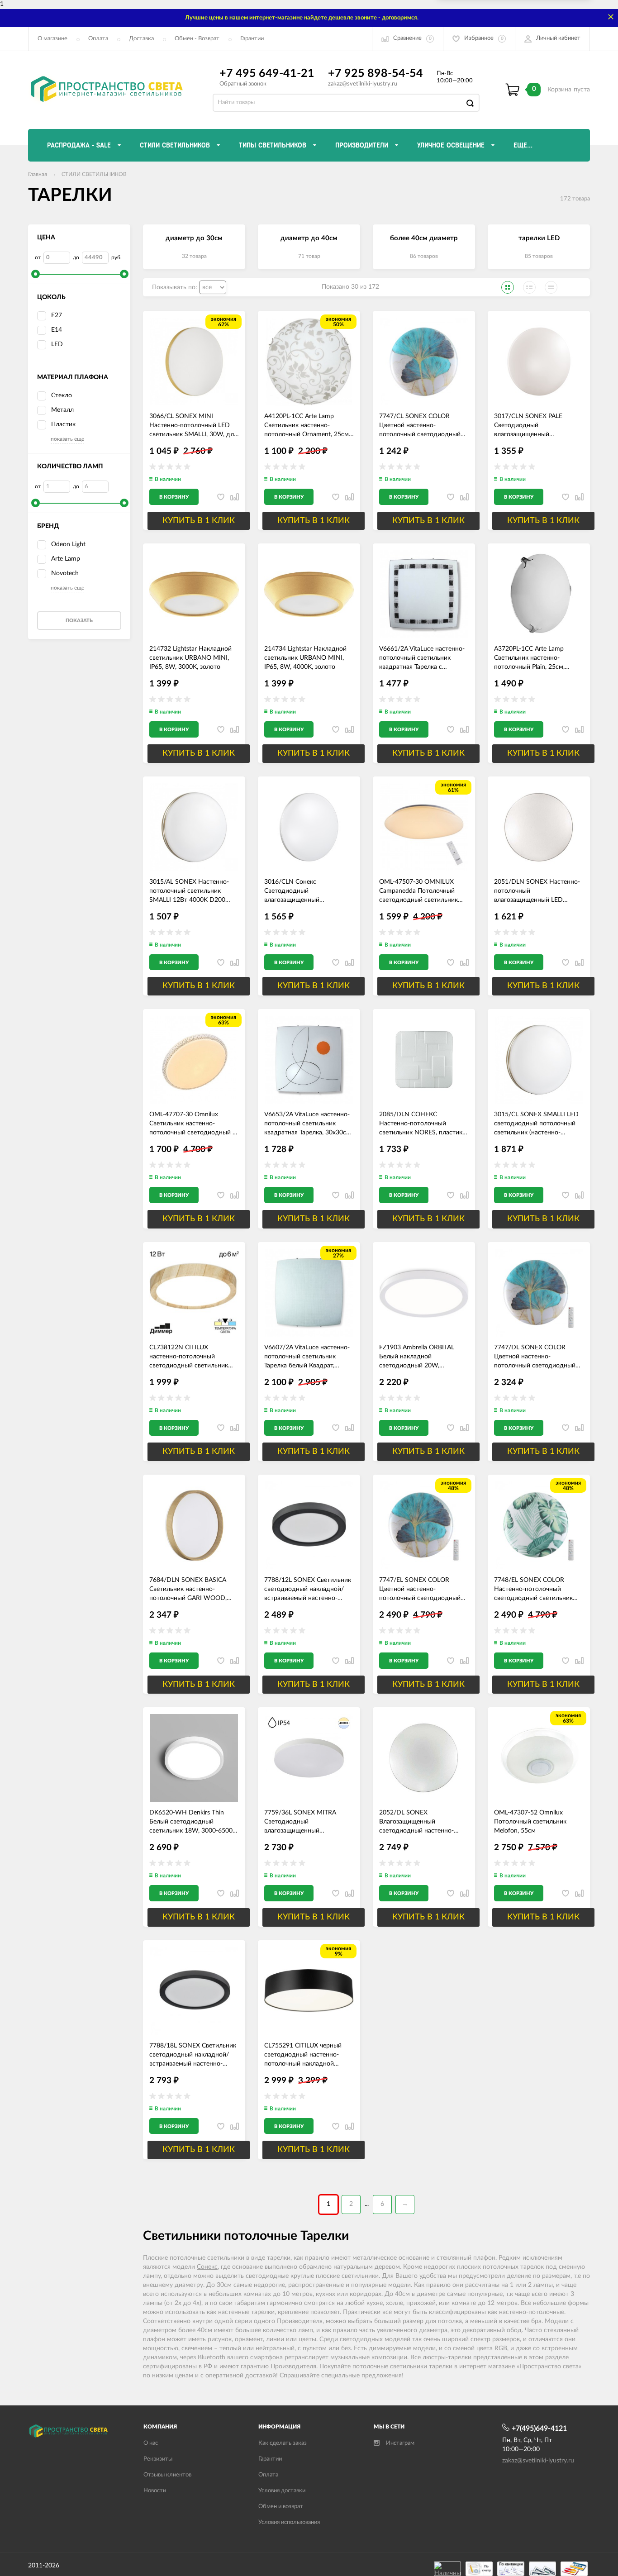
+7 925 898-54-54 (376, 74)
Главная (38, 174)
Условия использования (289, 2522)
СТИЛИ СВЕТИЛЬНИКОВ (94, 174)
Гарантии (252, 39)
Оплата (98, 39)
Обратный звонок (243, 84)
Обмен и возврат (281, 2507)
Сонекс (207, 2267)
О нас (151, 2443)
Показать (79, 621)
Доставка (141, 39)
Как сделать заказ (283, 2443)
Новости (155, 2491)
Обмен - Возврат (197, 39)
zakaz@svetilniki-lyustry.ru (363, 84)
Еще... (523, 145)
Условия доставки (282, 2491)
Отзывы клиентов (167, 2475)
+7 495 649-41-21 (267, 74)
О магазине (52, 39)
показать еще (67, 439)
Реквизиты (158, 2459)
